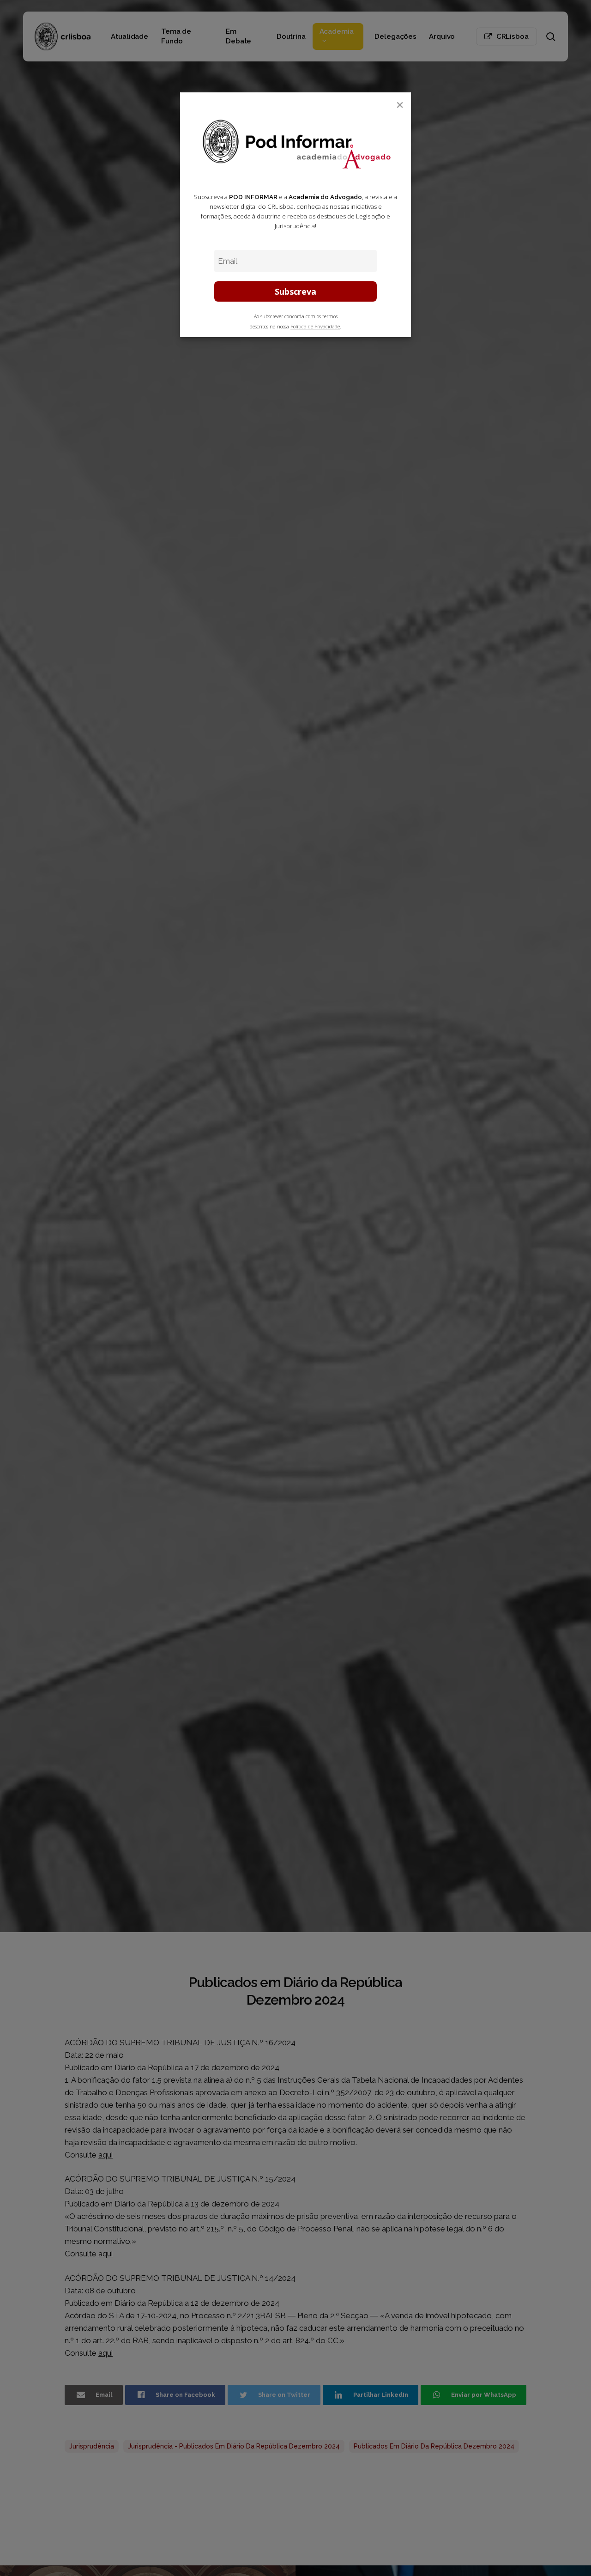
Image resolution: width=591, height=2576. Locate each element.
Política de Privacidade (315, 327)
